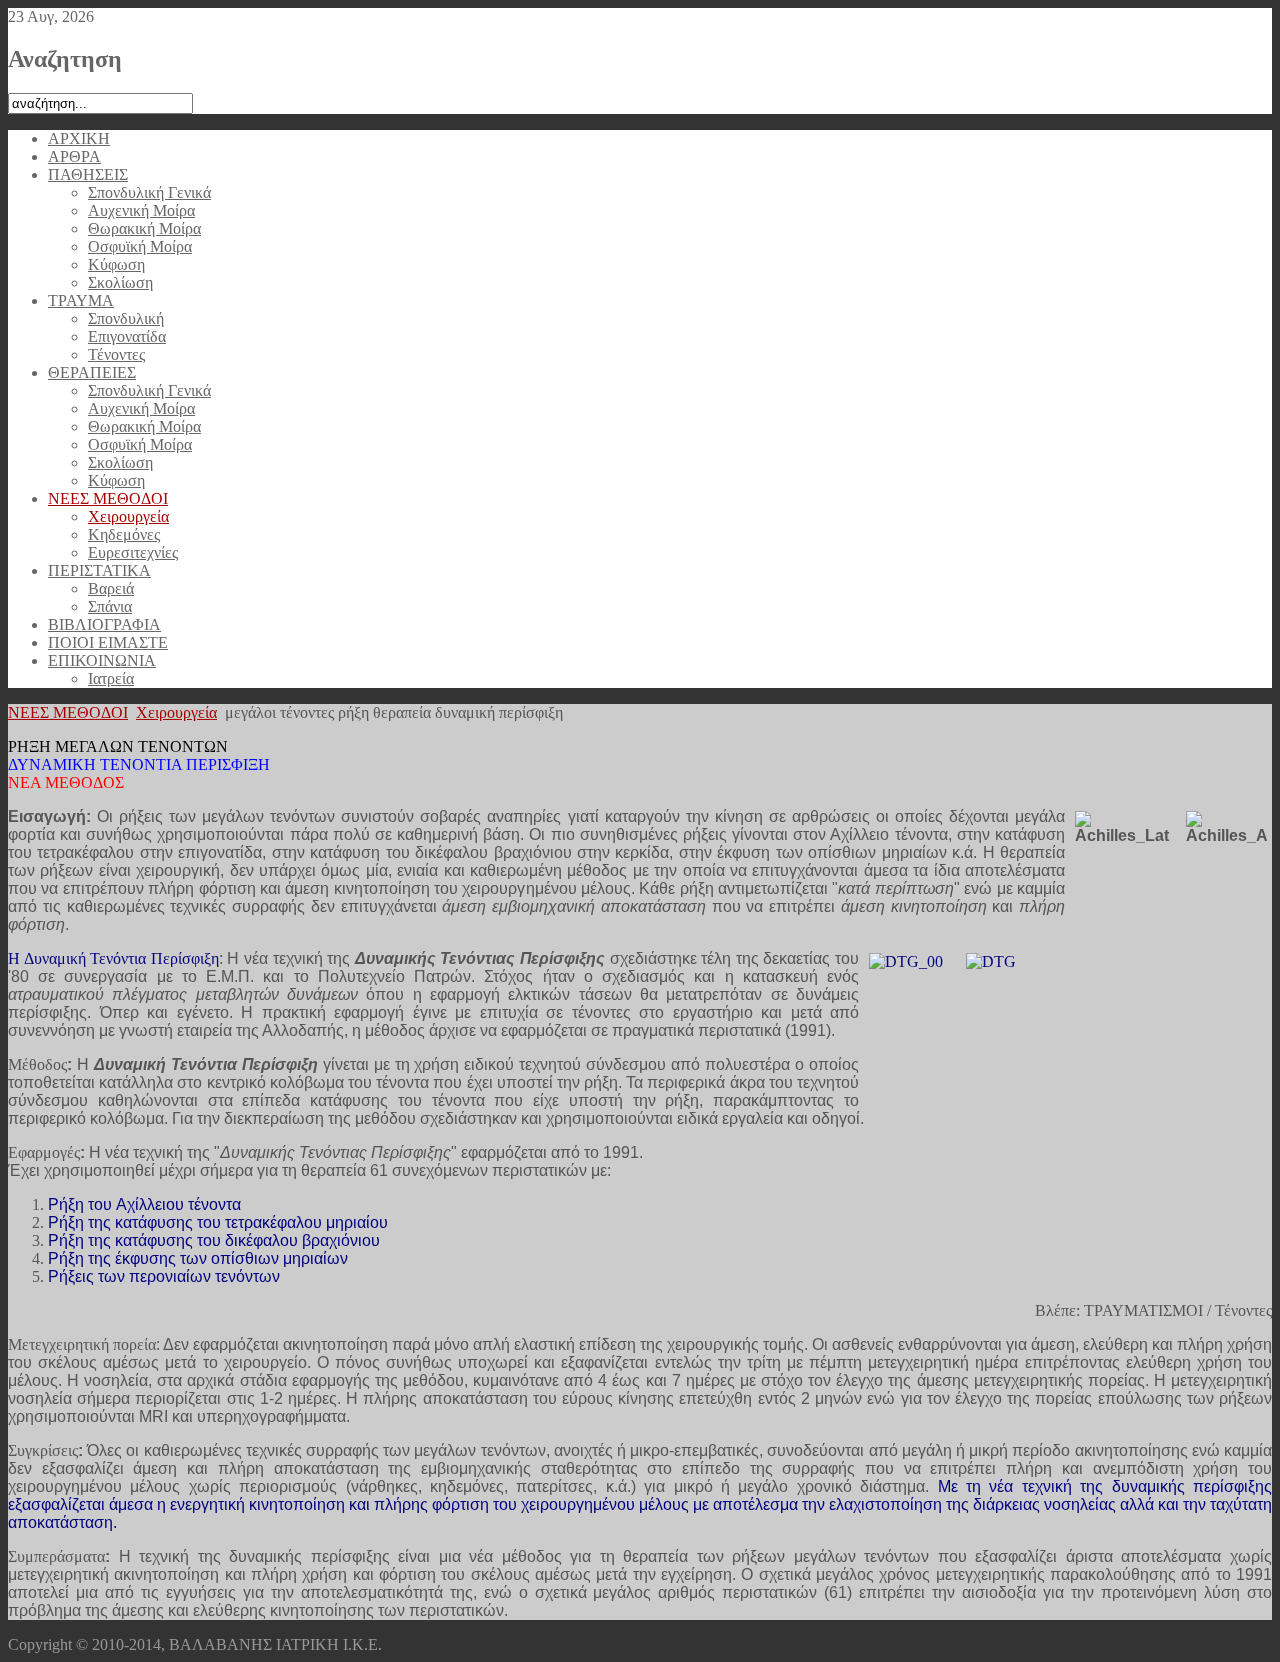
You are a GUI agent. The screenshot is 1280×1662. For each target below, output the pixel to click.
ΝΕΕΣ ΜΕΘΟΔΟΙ (68, 712)
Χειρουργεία (176, 712)
